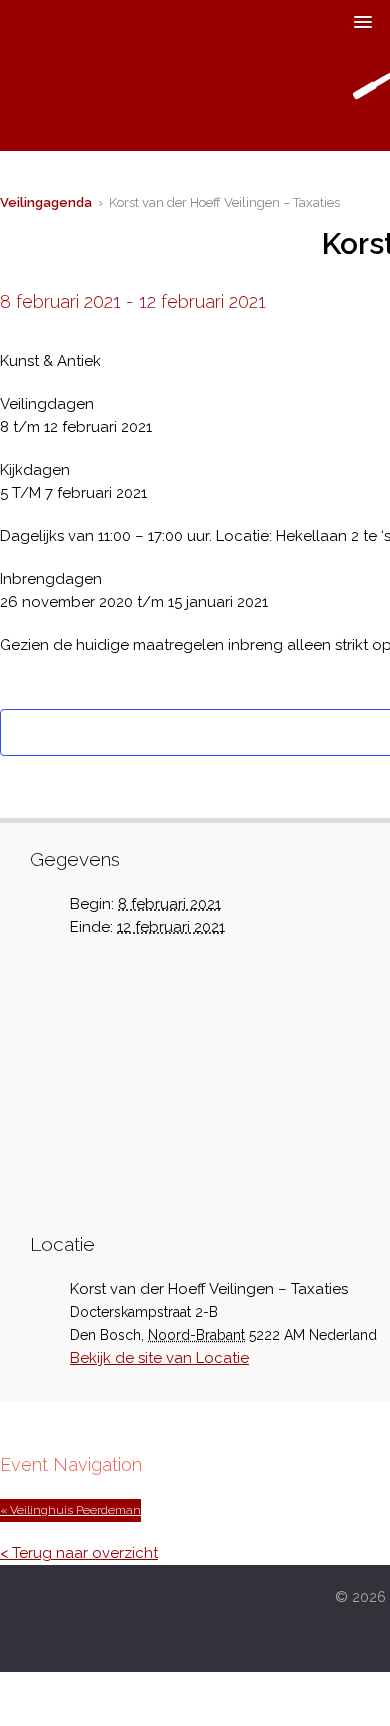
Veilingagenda (46, 202)
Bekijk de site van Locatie (159, 1358)
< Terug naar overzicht (79, 1553)
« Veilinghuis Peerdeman (70, 1510)
